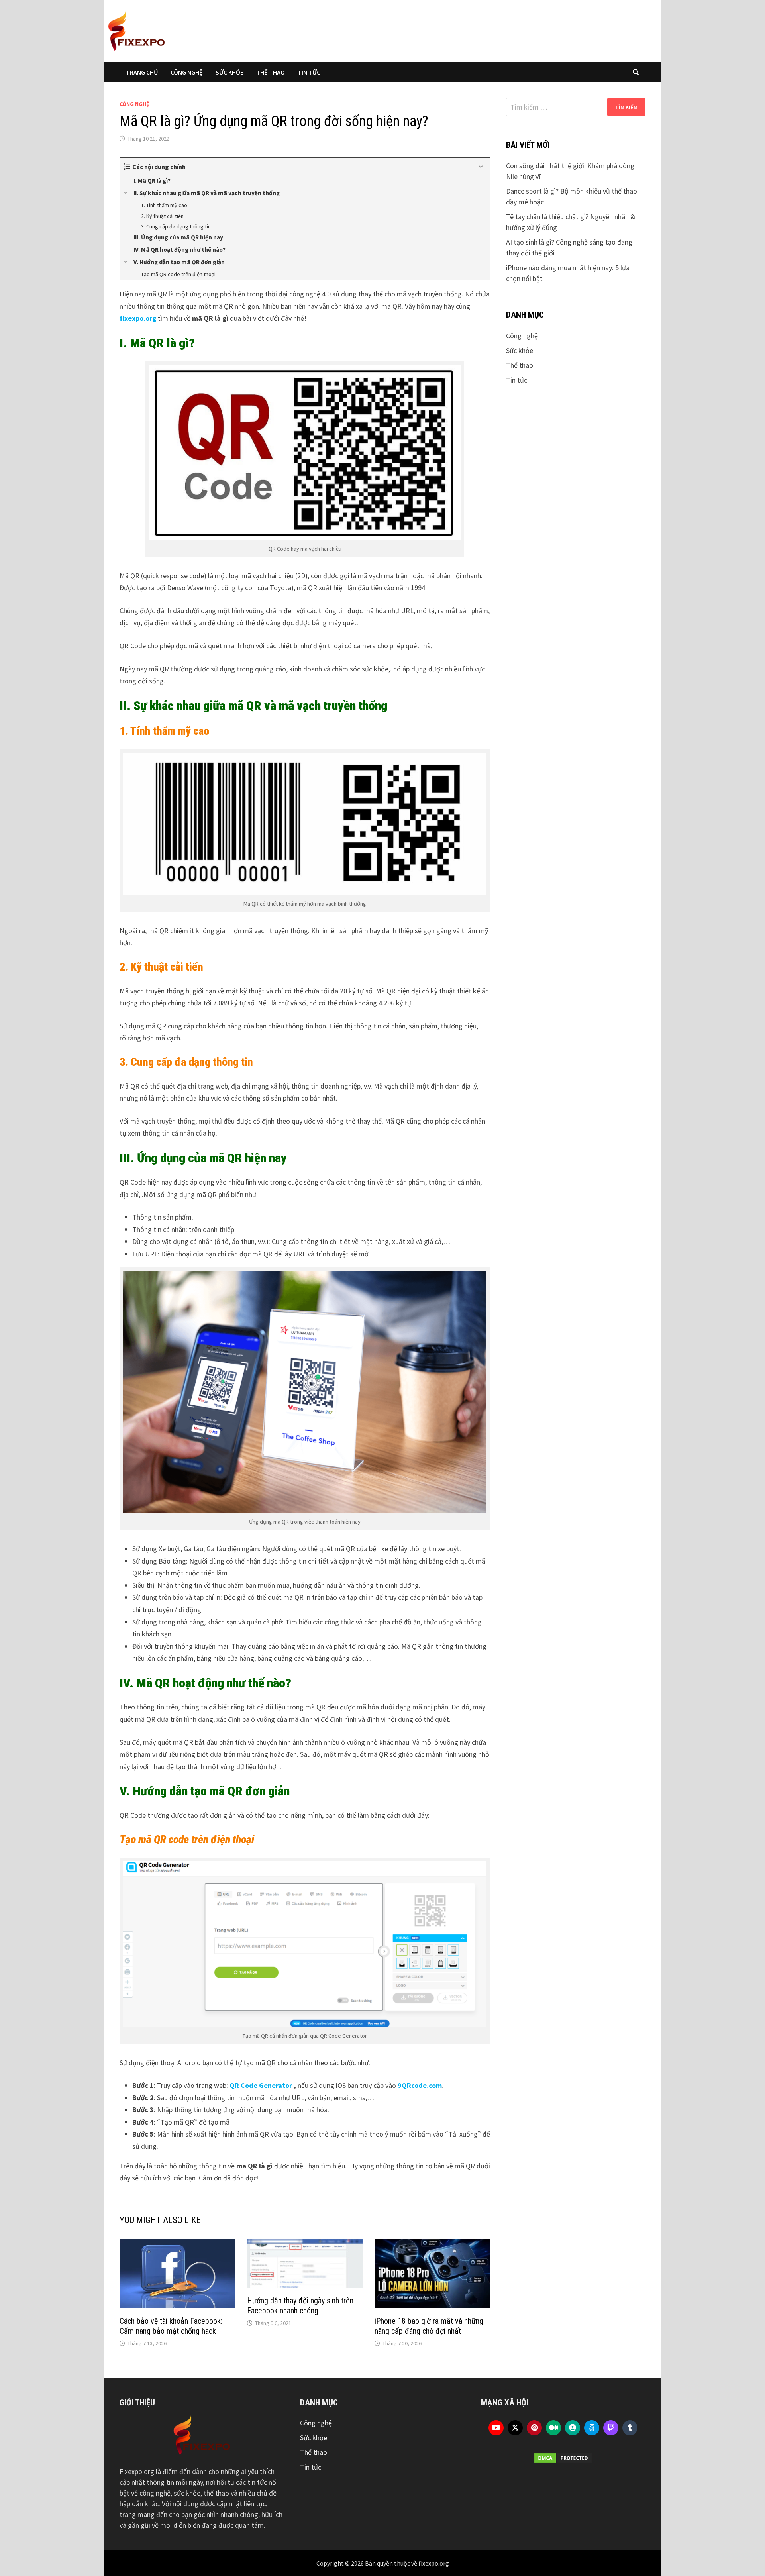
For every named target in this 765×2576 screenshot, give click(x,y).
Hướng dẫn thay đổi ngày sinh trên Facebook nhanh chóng (300, 2306)
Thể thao (271, 72)
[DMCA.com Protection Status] (563, 2458)
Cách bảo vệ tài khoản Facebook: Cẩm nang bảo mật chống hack (171, 2326)
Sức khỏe (229, 72)
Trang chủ (142, 72)
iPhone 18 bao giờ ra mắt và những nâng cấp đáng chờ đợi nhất (429, 2326)
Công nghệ (187, 72)
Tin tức (309, 72)
